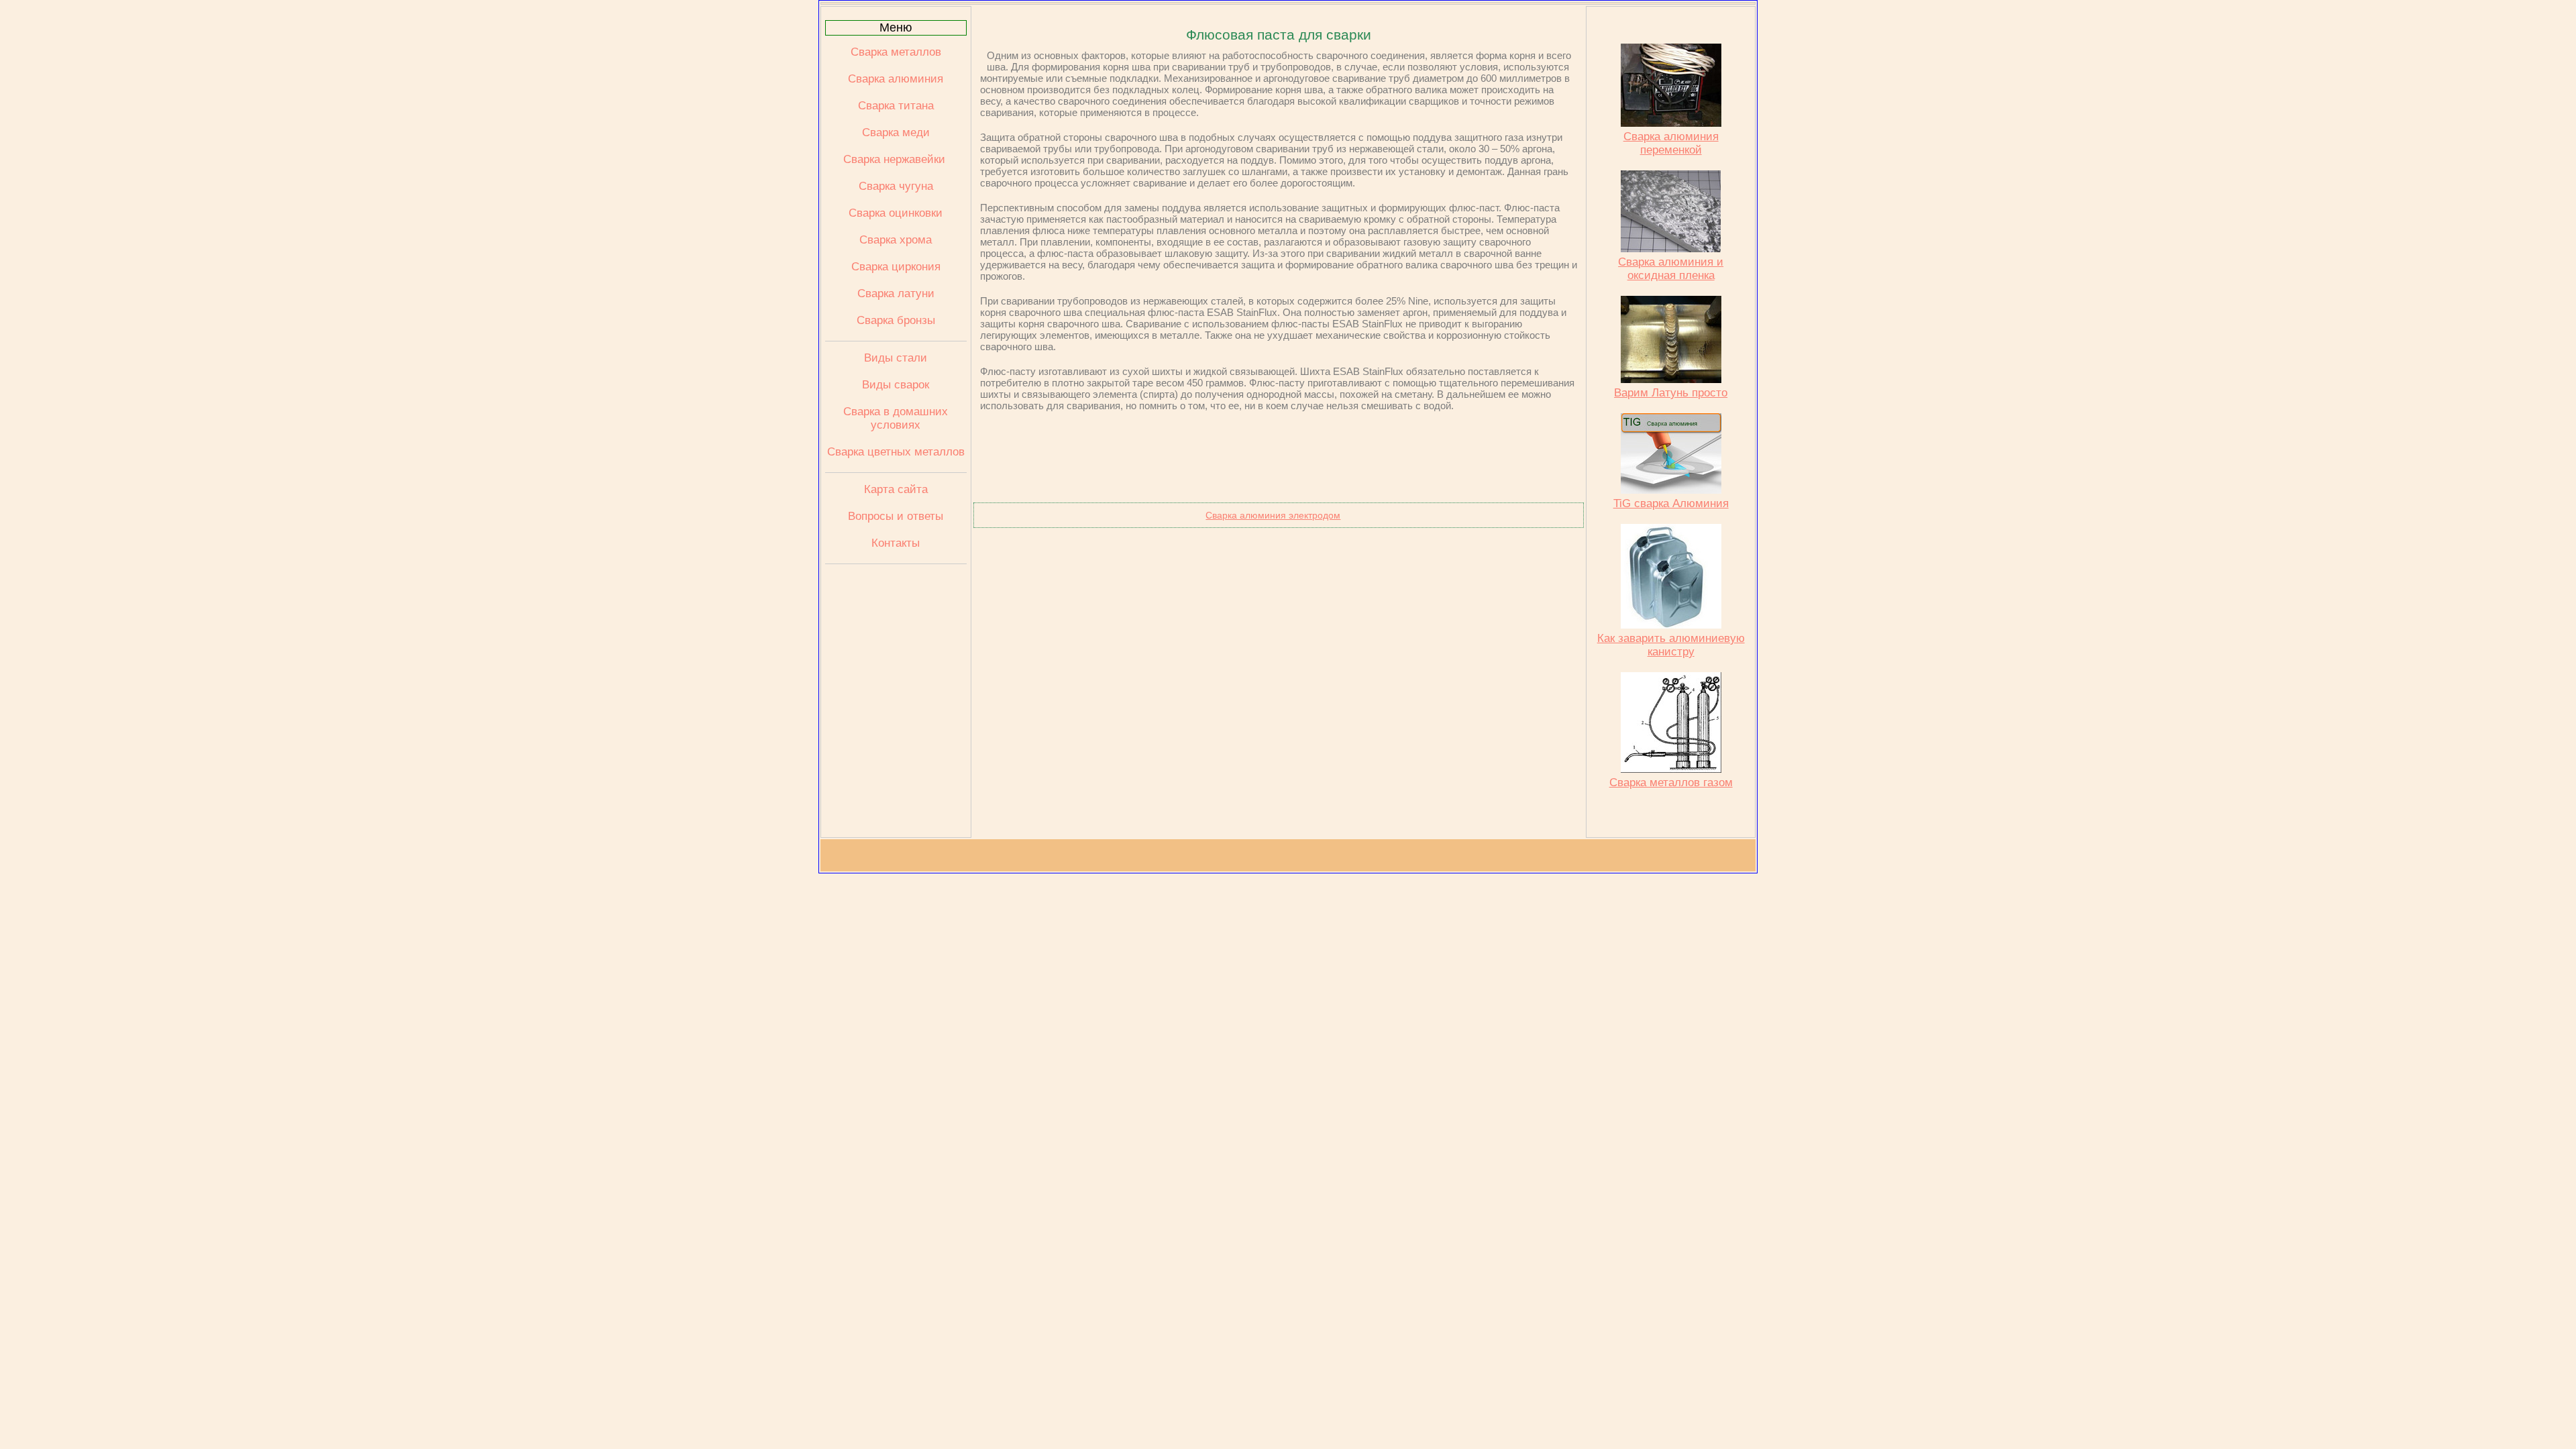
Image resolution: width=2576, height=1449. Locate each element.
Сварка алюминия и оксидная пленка (1671, 269)
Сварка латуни (896, 293)
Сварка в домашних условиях (896, 418)
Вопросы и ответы (896, 516)
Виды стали (896, 358)
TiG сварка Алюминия (1671, 503)
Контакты (896, 543)
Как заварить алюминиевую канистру (1671, 645)
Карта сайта (896, 489)
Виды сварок (896, 385)
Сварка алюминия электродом (1273, 515)
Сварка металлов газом (1671, 783)
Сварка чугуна (896, 186)
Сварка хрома (896, 240)
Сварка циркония (896, 267)
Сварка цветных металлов (896, 452)
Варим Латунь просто (1671, 393)
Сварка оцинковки (896, 213)
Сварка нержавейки (896, 159)
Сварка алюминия (896, 79)
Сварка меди (896, 132)
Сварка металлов (896, 52)
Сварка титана (896, 106)
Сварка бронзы (896, 320)
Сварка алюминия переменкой (1671, 143)
